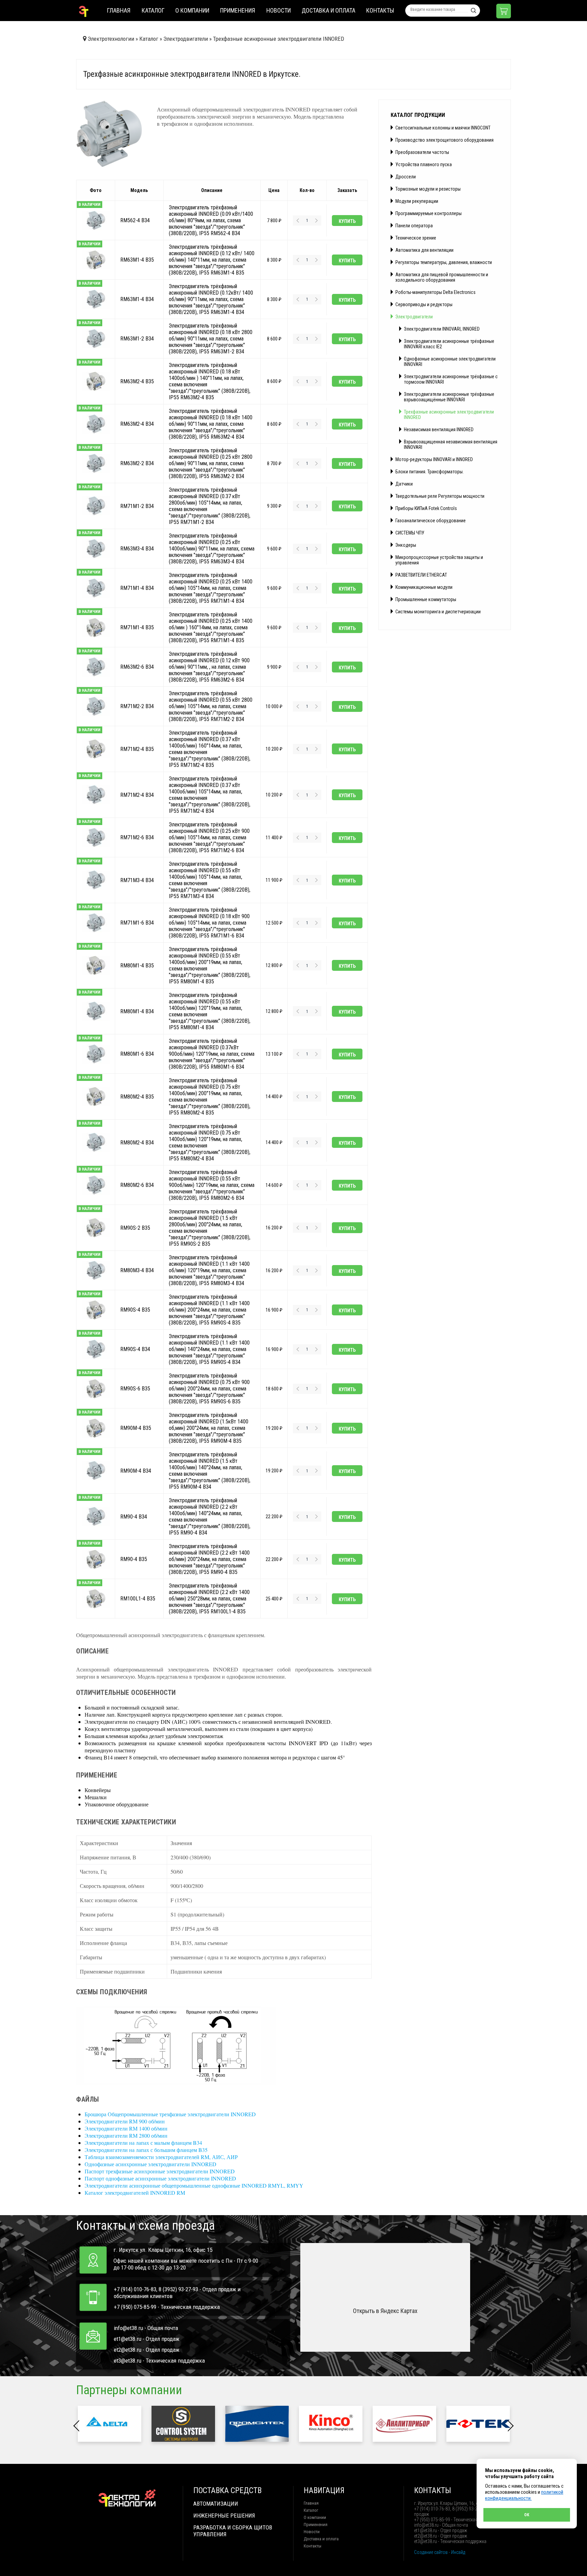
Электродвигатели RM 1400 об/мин (126, 2128)
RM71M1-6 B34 (137, 923)
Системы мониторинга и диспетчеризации (438, 612)
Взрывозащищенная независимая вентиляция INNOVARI (451, 444)
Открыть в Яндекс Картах (385, 2311)
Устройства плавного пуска (424, 164)
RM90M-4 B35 (136, 1428)
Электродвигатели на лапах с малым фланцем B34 (143, 2143)
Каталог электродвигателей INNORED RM (135, 2193)
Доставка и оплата (328, 10)
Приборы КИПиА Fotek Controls (426, 508)
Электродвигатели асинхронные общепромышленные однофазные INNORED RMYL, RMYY (194, 2185)
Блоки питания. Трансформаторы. (430, 472)
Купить (347, 221)
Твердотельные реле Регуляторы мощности (440, 496)
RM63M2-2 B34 (137, 463)
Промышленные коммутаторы (426, 599)
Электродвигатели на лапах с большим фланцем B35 (146, 2150)
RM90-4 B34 (134, 1516)
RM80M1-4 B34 (137, 1011)
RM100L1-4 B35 (138, 1599)
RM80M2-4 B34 (137, 1142)
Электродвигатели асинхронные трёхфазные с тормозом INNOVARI (451, 379)
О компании (192, 10)
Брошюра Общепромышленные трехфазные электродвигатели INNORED (170, 2114)
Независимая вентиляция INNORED (439, 430)
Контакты (380, 10)
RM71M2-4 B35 (137, 749)
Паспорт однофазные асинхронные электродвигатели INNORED (160, 2178)
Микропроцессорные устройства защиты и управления (439, 560)
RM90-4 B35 (134, 1559)
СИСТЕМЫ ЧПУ (410, 533)
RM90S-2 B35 (135, 1228)
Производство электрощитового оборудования (444, 140)
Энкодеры (406, 545)
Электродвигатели (414, 317)
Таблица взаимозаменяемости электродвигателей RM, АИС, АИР (161, 2157)
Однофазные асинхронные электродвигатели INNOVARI (450, 362)
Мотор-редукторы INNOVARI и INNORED (434, 459)
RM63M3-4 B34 (137, 549)
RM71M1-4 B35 (137, 627)
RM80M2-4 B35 (137, 1096)
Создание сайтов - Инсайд (440, 2552)
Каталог (153, 10)
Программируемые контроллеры (429, 213)
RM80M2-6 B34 (137, 1185)
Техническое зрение (416, 238)
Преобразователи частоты (422, 152)
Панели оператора (414, 226)
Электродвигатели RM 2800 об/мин (126, 2135)
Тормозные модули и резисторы (428, 189)
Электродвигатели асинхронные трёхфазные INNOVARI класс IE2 (449, 344)
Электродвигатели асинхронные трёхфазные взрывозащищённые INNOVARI (449, 397)
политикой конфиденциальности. (524, 2495)
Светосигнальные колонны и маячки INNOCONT (443, 128)
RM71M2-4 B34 (137, 795)
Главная (119, 10)
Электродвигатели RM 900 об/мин (125, 2121)
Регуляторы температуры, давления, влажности (444, 262)
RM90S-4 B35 (135, 1310)
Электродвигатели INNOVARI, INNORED (442, 329)
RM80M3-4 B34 (137, 1270)
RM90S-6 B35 (135, 1389)
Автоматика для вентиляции (424, 250)
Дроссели (406, 177)
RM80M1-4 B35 (137, 965)
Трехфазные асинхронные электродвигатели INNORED (449, 415)
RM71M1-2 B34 (137, 506)
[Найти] (474, 11)
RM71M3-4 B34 (137, 880)
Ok (527, 2515)
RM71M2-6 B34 (137, 837)
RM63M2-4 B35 (137, 381)
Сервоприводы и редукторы (424, 304)
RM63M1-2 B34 (137, 339)
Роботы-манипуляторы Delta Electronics (435, 292)
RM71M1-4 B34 (137, 588)
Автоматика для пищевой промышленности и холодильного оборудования (442, 277)
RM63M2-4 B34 (137, 424)
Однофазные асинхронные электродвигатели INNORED (150, 2164)
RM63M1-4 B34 (137, 299)
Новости (279, 10)
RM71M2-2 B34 (137, 706)
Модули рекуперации (417, 201)
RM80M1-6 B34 (137, 1054)
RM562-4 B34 (135, 220)
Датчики (404, 484)
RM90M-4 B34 (136, 1470)
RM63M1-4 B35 (137, 260)
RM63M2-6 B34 (137, 667)
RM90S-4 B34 (135, 1349)
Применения (238, 10)
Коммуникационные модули (424, 587)
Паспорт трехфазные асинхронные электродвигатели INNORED (160, 2171)
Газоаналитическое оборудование (431, 521)
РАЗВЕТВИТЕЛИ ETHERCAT (421, 575)
